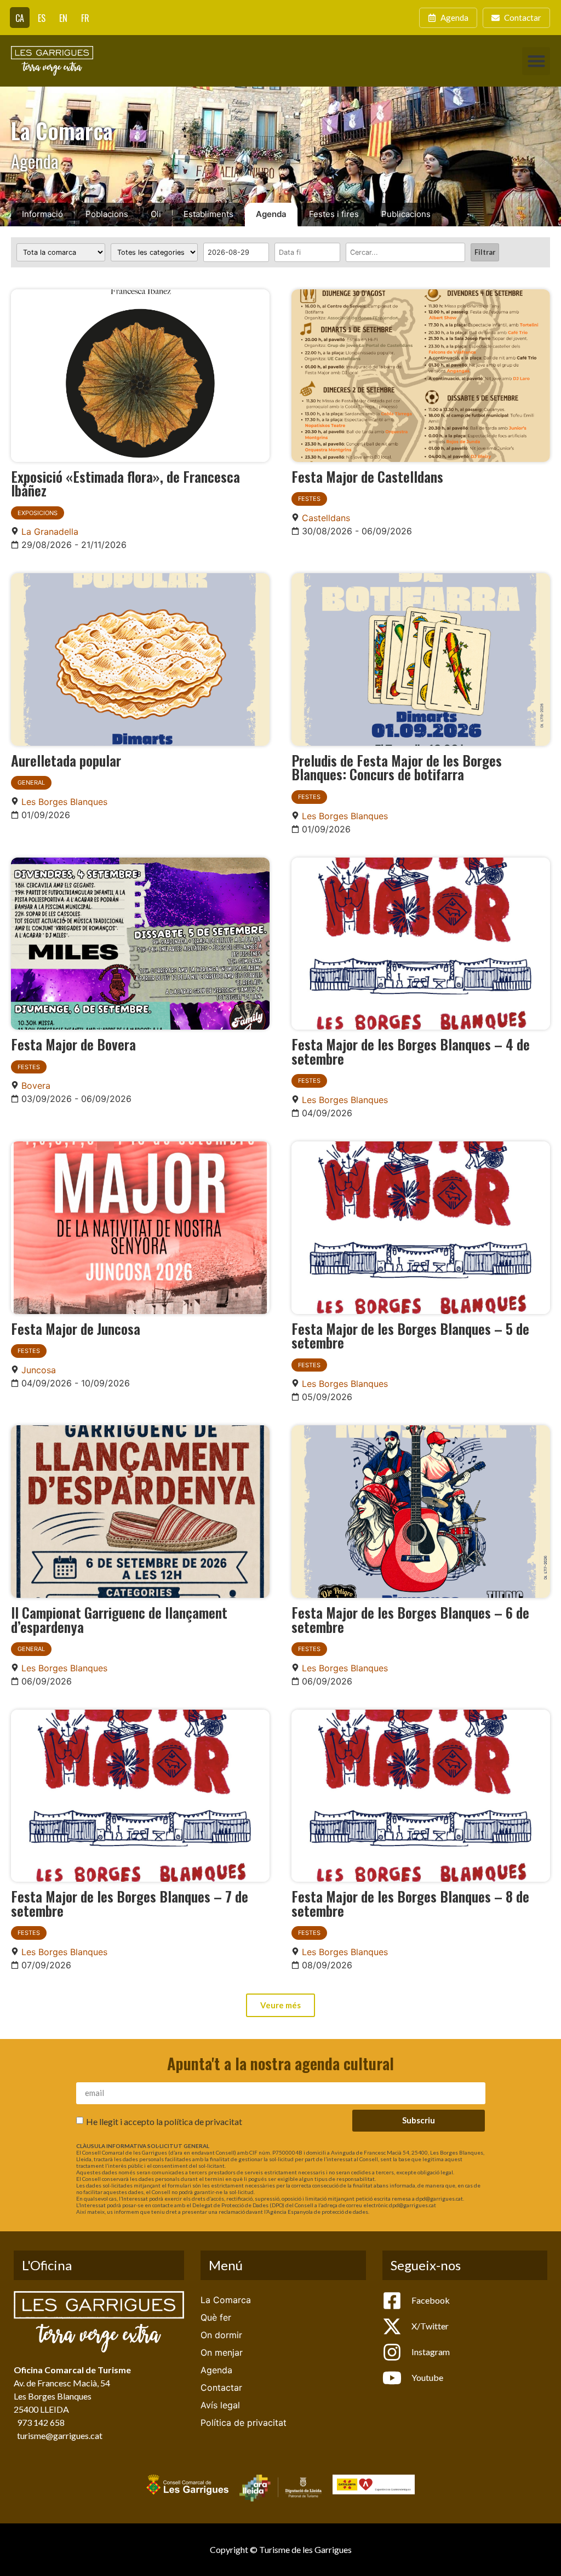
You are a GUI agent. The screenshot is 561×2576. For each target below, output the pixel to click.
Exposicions (38, 513)
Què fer (216, 2317)
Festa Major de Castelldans (367, 476)
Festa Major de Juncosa (76, 1328)
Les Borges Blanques (64, 802)
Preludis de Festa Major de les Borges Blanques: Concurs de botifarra (397, 767)
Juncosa (39, 1370)
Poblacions (107, 214)
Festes (309, 499)
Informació (42, 214)
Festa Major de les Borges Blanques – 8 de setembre (410, 1903)
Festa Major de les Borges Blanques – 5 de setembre (410, 1335)
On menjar (222, 2352)
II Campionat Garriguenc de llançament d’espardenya (119, 1619)
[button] (536, 61)
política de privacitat (203, 2121)
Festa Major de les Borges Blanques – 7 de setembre (130, 1903)
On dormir (221, 2335)
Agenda (271, 214)
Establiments (208, 214)
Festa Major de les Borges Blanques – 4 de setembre (411, 1051)
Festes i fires (334, 214)
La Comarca (226, 2300)
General (31, 782)
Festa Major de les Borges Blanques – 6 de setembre (410, 1619)
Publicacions (406, 214)
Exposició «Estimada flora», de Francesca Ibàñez (125, 483)
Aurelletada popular (66, 760)
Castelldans (326, 518)
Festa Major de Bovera (73, 1044)
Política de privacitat (244, 2423)
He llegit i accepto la (164, 2121)
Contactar (221, 2387)
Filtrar (485, 252)
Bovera (36, 1086)
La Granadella (50, 532)
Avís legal (220, 2405)
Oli (156, 214)
